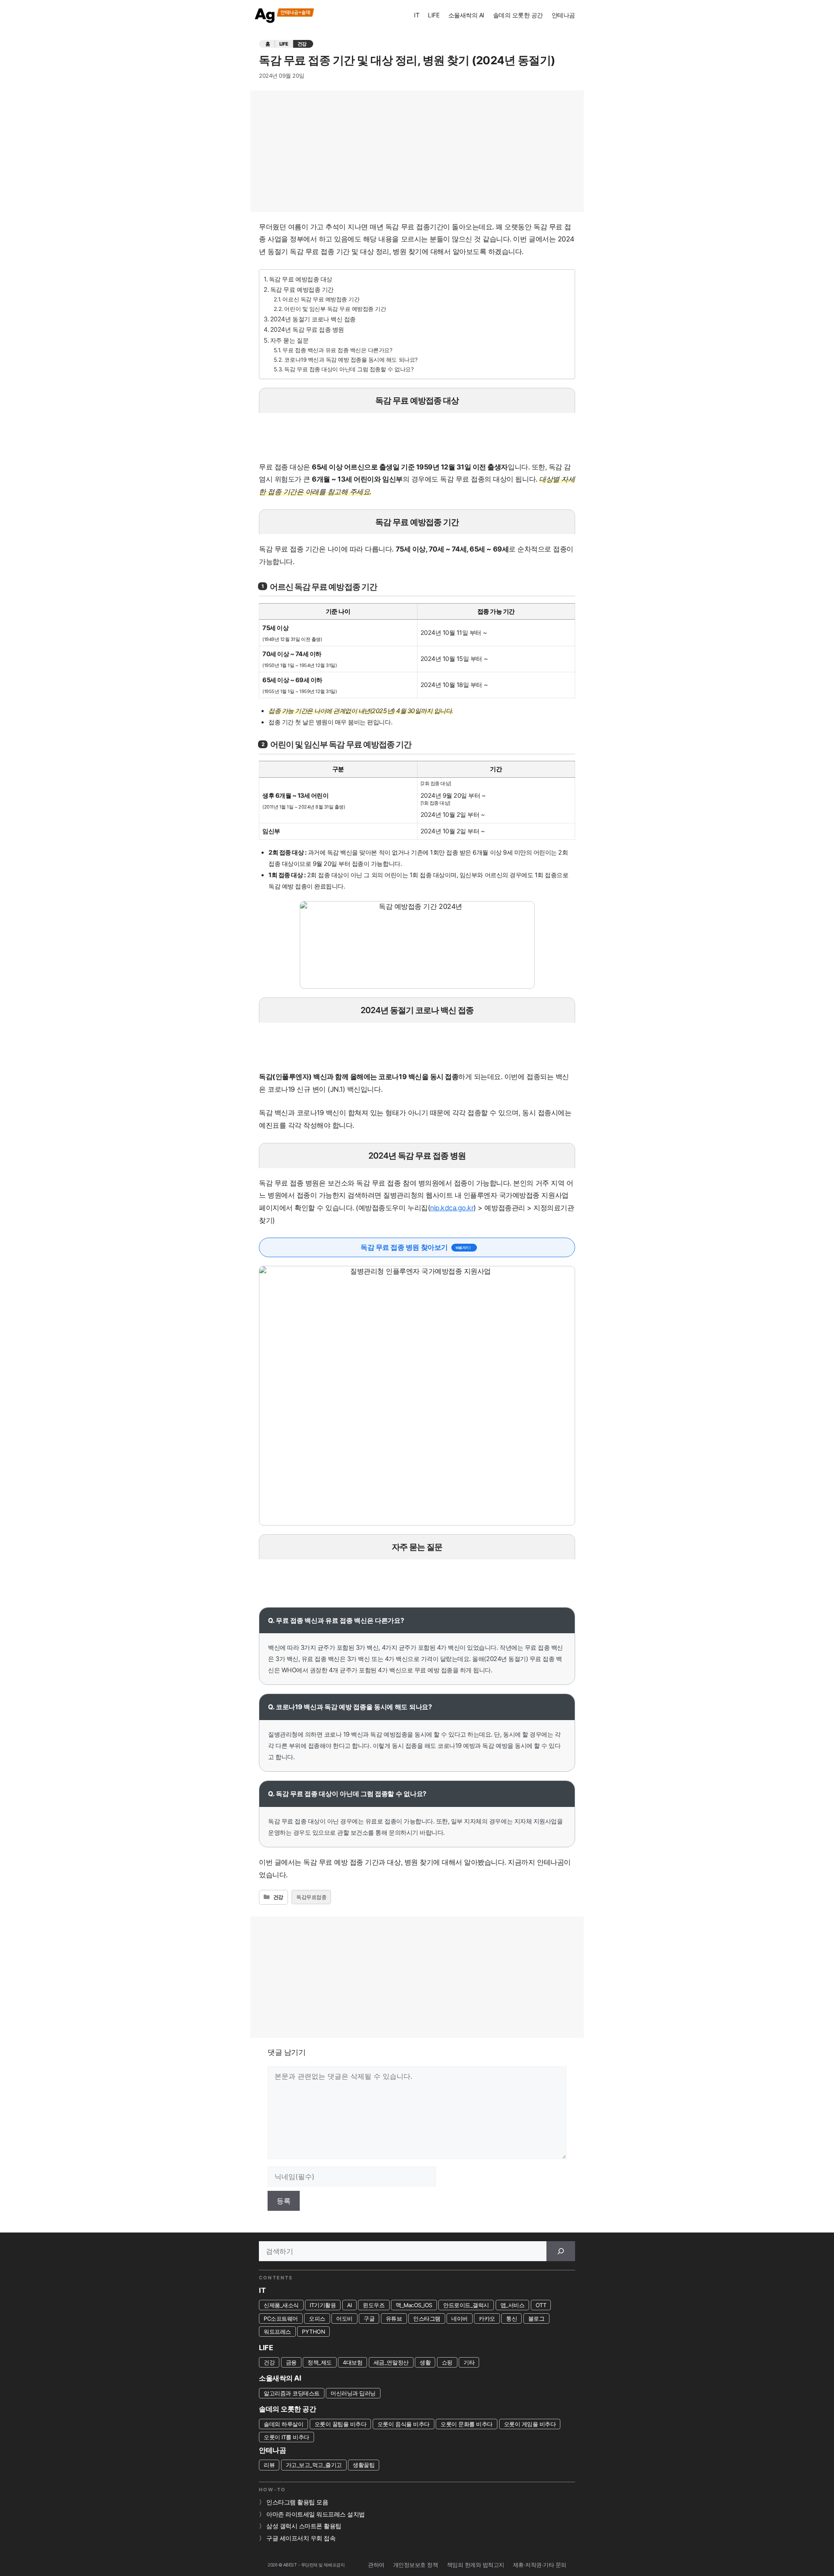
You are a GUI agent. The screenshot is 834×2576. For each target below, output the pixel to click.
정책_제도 (320, 2362)
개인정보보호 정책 (416, 2565)
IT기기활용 (323, 2305)
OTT (541, 2305)
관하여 (376, 2565)
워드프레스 (277, 2332)
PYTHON (313, 2332)
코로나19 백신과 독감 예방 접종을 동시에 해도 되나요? (351, 360)
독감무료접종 (311, 1897)
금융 (291, 2362)
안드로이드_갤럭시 (466, 2305)
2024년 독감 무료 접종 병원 (307, 329)
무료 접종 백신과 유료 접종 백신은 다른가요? (337, 350)
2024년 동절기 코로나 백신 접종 (313, 319)
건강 (302, 44)
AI (349, 2305)
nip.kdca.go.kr (452, 1208)
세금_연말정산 (391, 2362)
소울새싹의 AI (466, 15)
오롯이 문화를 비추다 (467, 2424)
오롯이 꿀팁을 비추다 (341, 2424)
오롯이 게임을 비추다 (530, 2424)
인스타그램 (427, 2318)
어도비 (344, 2318)
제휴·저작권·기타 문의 (540, 2565)
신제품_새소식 (281, 2305)
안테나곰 (563, 15)
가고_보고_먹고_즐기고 (314, 2465)
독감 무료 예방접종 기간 (302, 289)
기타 (469, 2362)
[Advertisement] (417, 151)
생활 (425, 2362)
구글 (369, 2318)
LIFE (434, 15)
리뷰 (269, 2465)
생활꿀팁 (364, 2465)
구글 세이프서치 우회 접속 (301, 2538)
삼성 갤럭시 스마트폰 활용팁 (304, 2526)
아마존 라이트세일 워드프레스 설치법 (316, 2514)
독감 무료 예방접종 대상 (301, 279)
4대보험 (352, 2362)
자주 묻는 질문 (289, 340)
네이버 (460, 2318)
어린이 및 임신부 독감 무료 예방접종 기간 (335, 309)
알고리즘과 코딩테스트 (292, 2393)
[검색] (561, 2251)
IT (417, 15)
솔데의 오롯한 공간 (518, 15)
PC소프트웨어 (281, 2318)
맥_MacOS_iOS (414, 2305)
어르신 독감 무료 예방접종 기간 (321, 299)
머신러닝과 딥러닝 (353, 2393)
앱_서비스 (513, 2305)
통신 (511, 2318)
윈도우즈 (374, 2305)
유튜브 (394, 2318)
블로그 (536, 2318)
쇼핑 (447, 2362)
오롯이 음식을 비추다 (404, 2424)
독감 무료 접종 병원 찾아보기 (404, 1247)
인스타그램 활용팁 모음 (297, 2502)
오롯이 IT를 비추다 (286, 2437)
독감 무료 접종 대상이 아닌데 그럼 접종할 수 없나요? (349, 369)
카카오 (487, 2318)
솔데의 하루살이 (283, 2424)
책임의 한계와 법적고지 (476, 2565)
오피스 (317, 2318)
